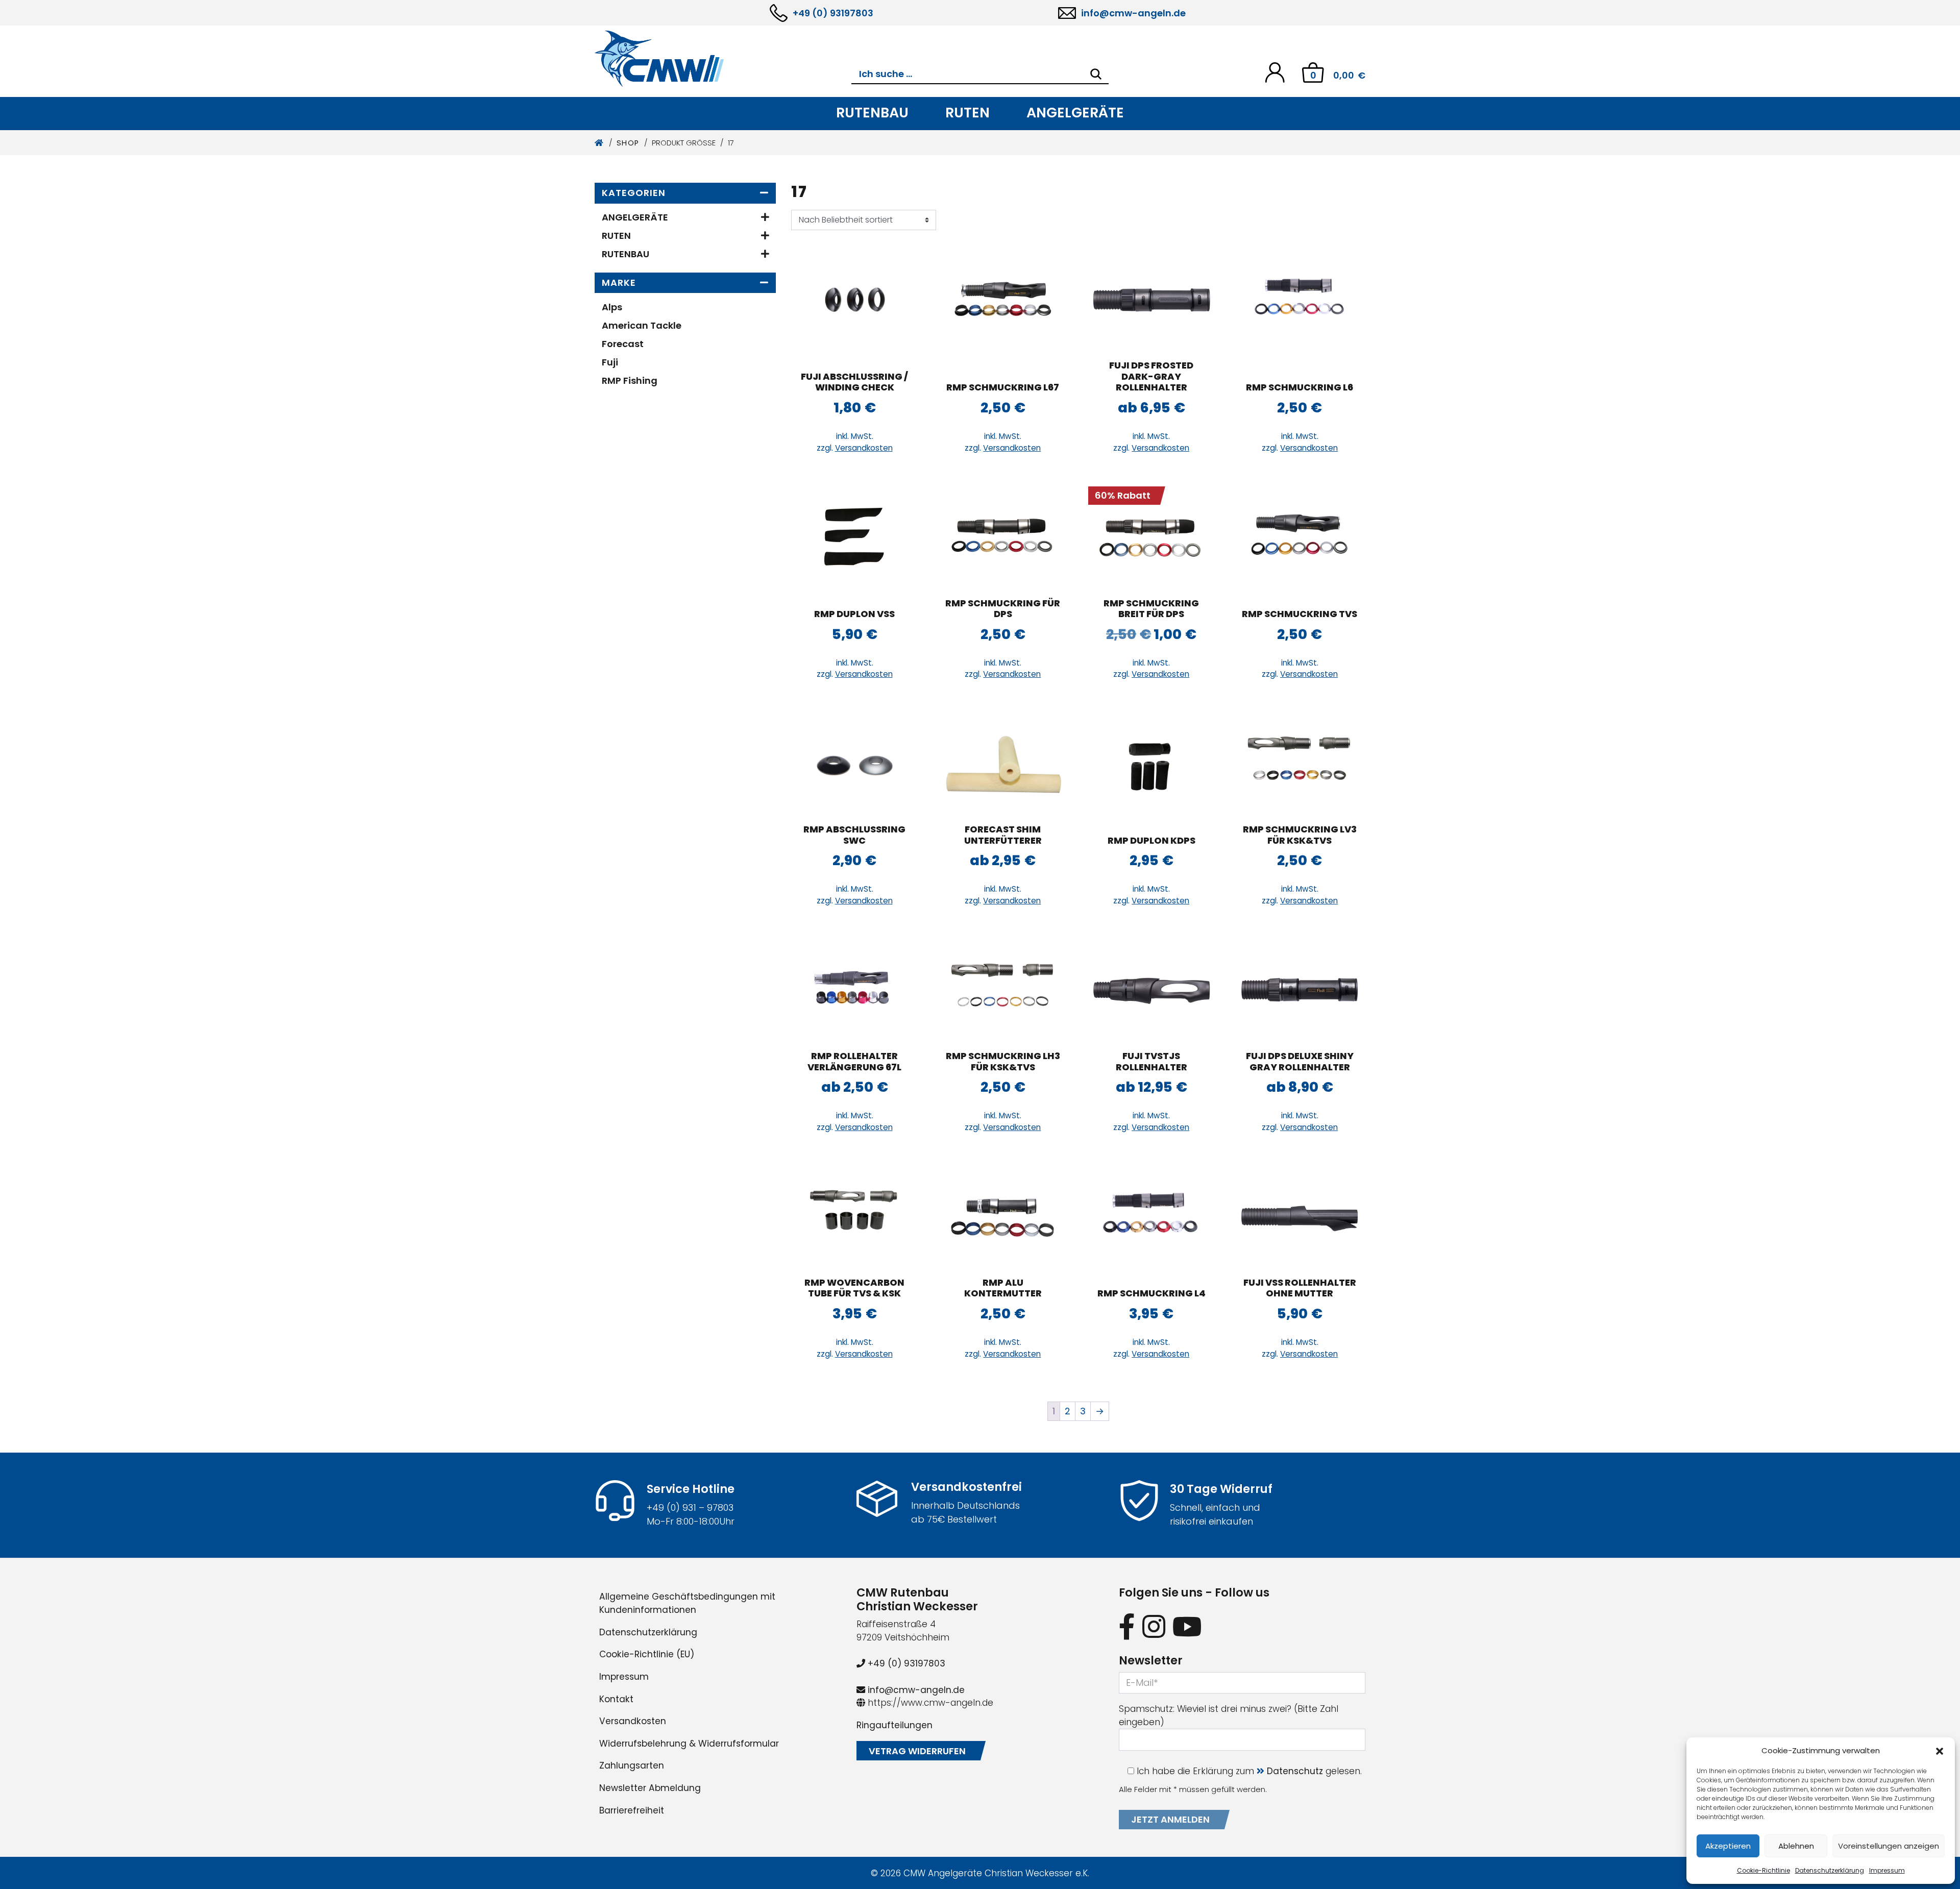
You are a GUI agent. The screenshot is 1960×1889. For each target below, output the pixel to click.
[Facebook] (1127, 1626)
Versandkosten (864, 448)
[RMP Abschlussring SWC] (854, 764)
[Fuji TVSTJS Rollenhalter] (1151, 990)
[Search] (1096, 74)
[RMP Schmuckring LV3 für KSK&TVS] (1300, 764)
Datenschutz (1295, 1771)
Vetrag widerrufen (917, 1751)
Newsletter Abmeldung (650, 1788)
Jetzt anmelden (1170, 1819)
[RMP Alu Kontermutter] (1003, 1217)
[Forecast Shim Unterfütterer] (1003, 764)
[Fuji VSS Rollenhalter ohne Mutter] (1300, 1217)
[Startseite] (599, 143)
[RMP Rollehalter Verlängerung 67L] (854, 990)
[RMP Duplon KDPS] (1151, 764)
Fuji (610, 362)
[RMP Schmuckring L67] (1003, 300)
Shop (628, 143)
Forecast (623, 344)
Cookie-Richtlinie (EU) (647, 1654)
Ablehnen (1796, 1846)
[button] (1940, 1751)
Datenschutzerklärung (1830, 1870)
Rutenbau (872, 113)
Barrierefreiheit (632, 1810)
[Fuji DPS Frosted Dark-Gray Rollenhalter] (1151, 300)
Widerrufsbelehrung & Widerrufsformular (689, 1744)
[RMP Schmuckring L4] (1151, 1217)
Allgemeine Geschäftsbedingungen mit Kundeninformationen (687, 1603)
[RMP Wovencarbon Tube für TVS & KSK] (854, 1217)
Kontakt (616, 1699)
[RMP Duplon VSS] (854, 537)
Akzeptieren (1728, 1846)
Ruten (967, 113)
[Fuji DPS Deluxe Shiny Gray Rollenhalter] (1300, 990)
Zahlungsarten (632, 1765)
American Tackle (642, 325)
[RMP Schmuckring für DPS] (1003, 537)
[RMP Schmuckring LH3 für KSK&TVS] (1003, 990)
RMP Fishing (630, 381)
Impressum (1887, 1870)
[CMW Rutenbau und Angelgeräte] (723, 59)
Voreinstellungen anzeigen (1889, 1846)
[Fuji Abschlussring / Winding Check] (854, 300)
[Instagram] (1154, 1626)
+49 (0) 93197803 (833, 13)
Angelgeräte (1075, 113)
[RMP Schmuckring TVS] (1300, 537)
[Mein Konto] (1275, 72)
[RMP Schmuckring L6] (1300, 300)
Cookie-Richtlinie (1763, 1870)
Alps (612, 307)
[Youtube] (1187, 1626)
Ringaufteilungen (895, 1725)
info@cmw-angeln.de (1133, 13)
